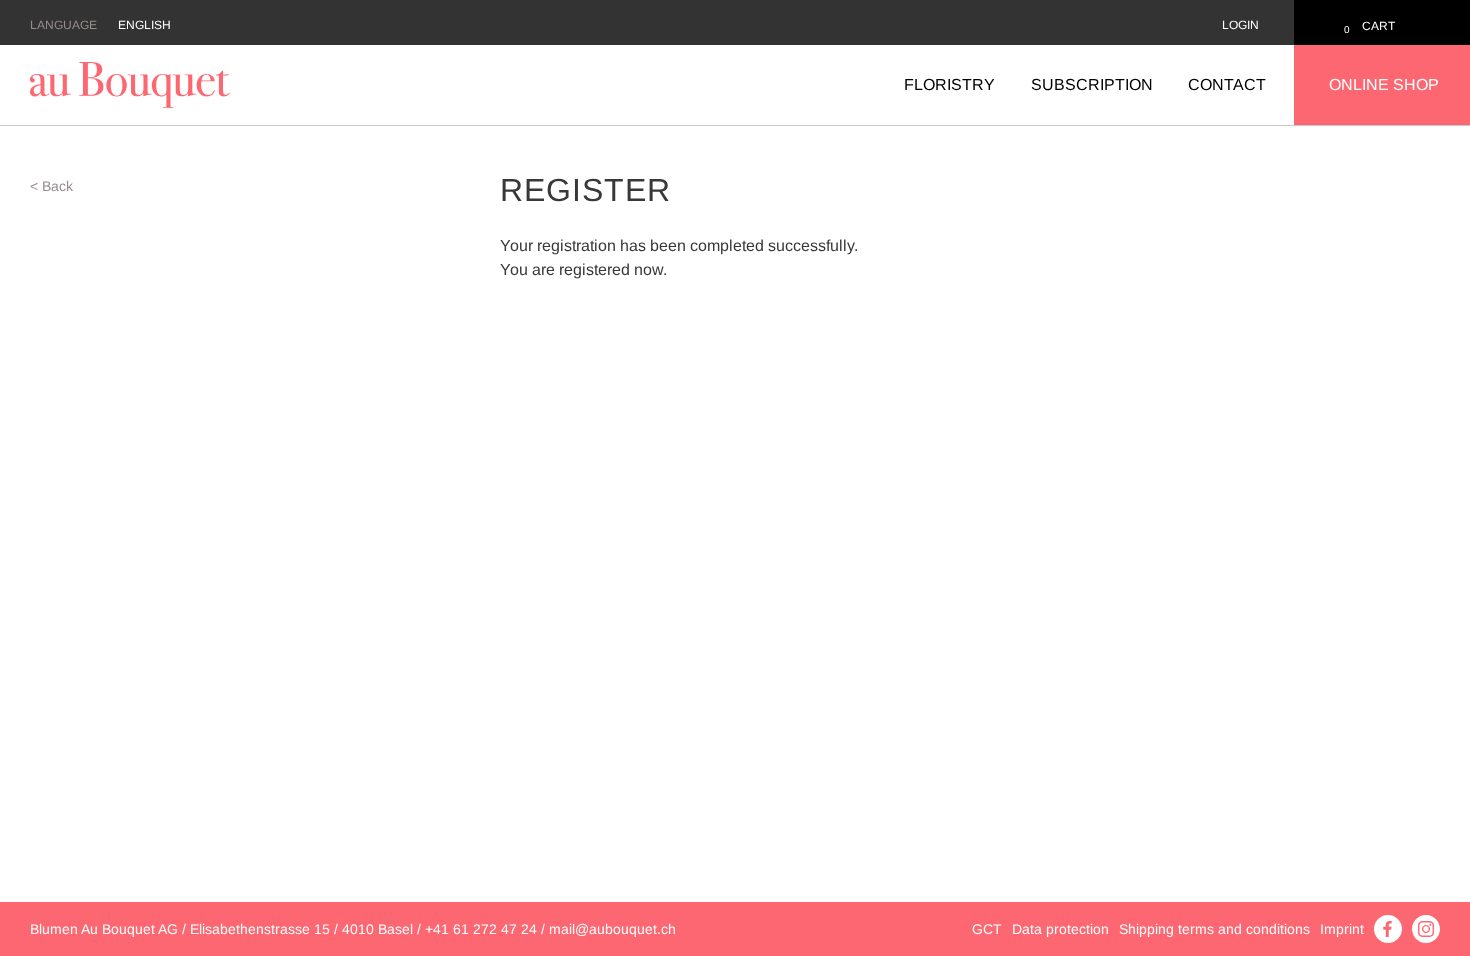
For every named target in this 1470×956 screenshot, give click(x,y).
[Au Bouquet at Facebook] (1388, 928)
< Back (51, 186)
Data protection (1060, 929)
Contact (1227, 84)
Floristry (949, 84)
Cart (1378, 26)
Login (1240, 25)
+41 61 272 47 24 (481, 929)
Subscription (1092, 84)
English (144, 25)
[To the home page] (130, 83)
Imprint (1342, 929)
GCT (987, 929)
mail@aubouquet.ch (612, 929)
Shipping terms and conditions (1214, 929)
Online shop (1384, 84)
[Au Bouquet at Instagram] (1426, 928)
